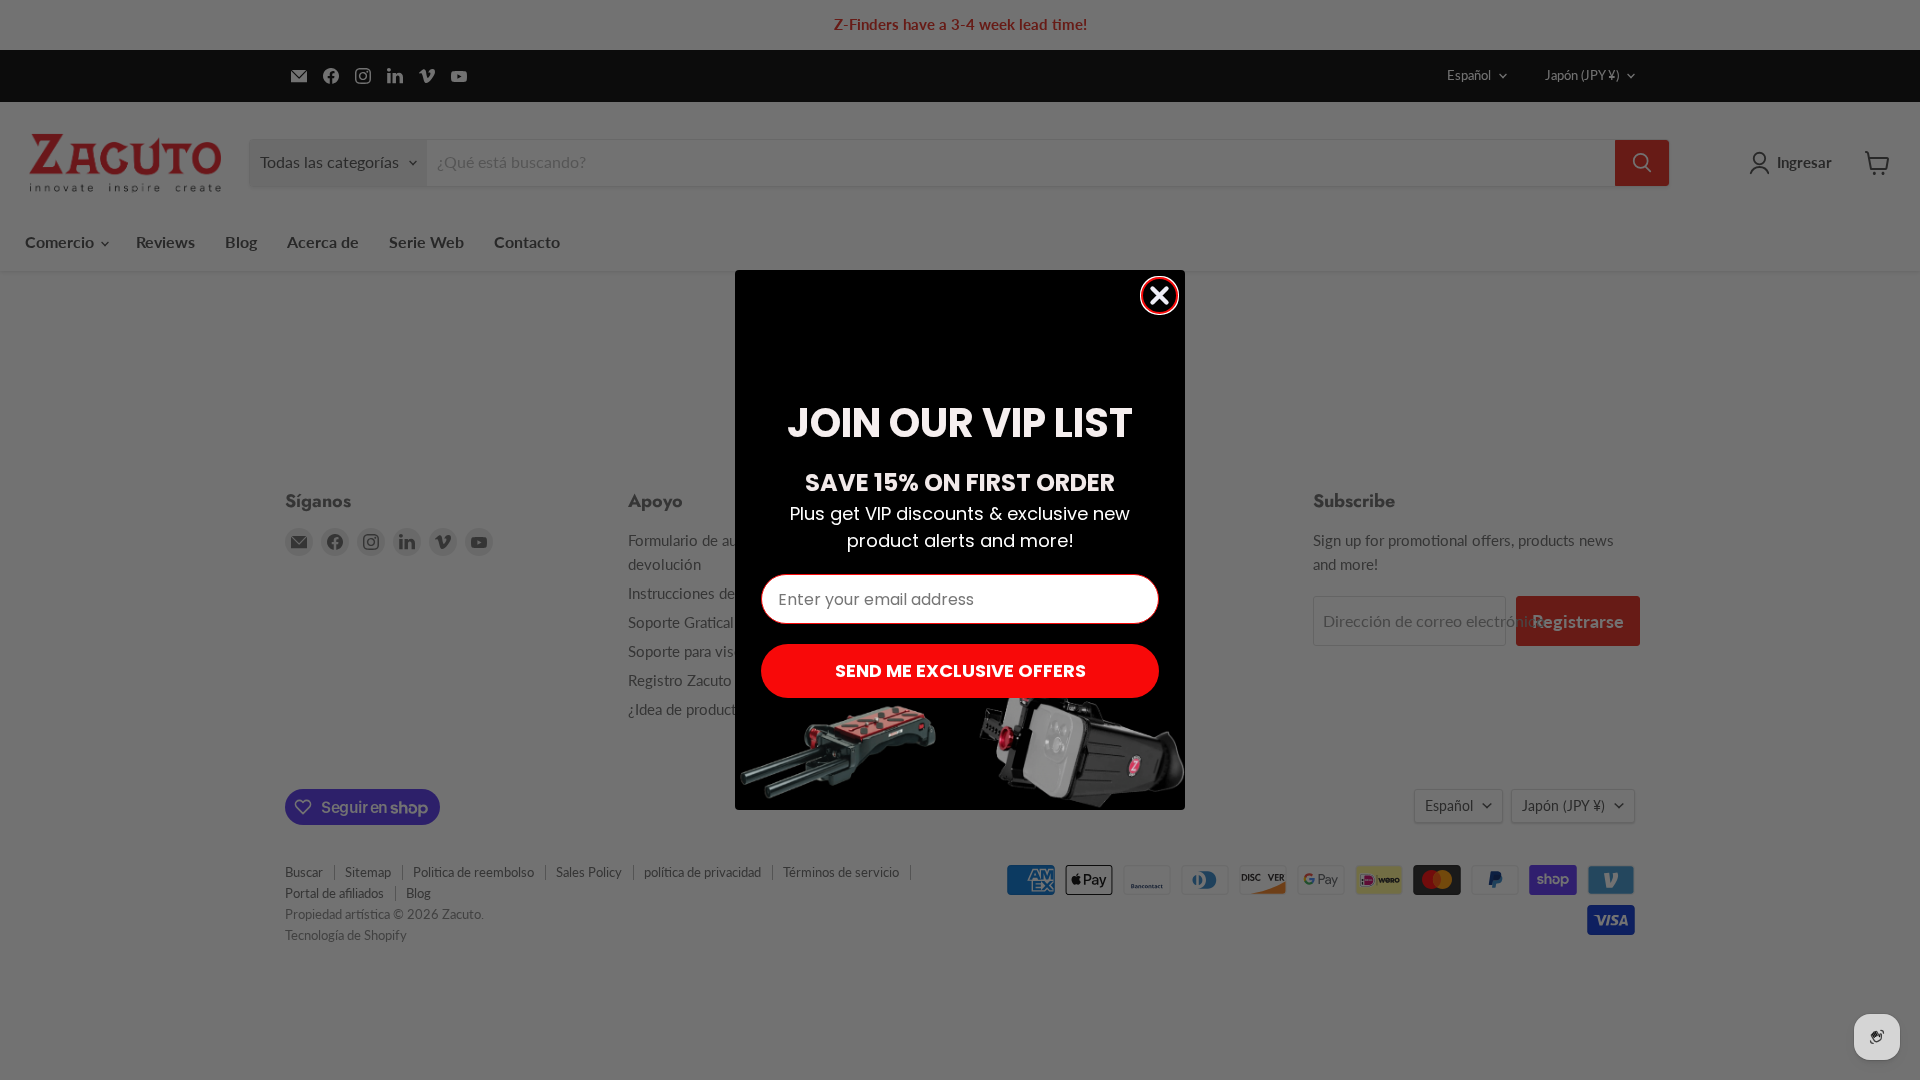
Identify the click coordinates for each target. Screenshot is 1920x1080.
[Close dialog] (1159, 295)
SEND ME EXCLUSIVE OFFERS (960, 670)
